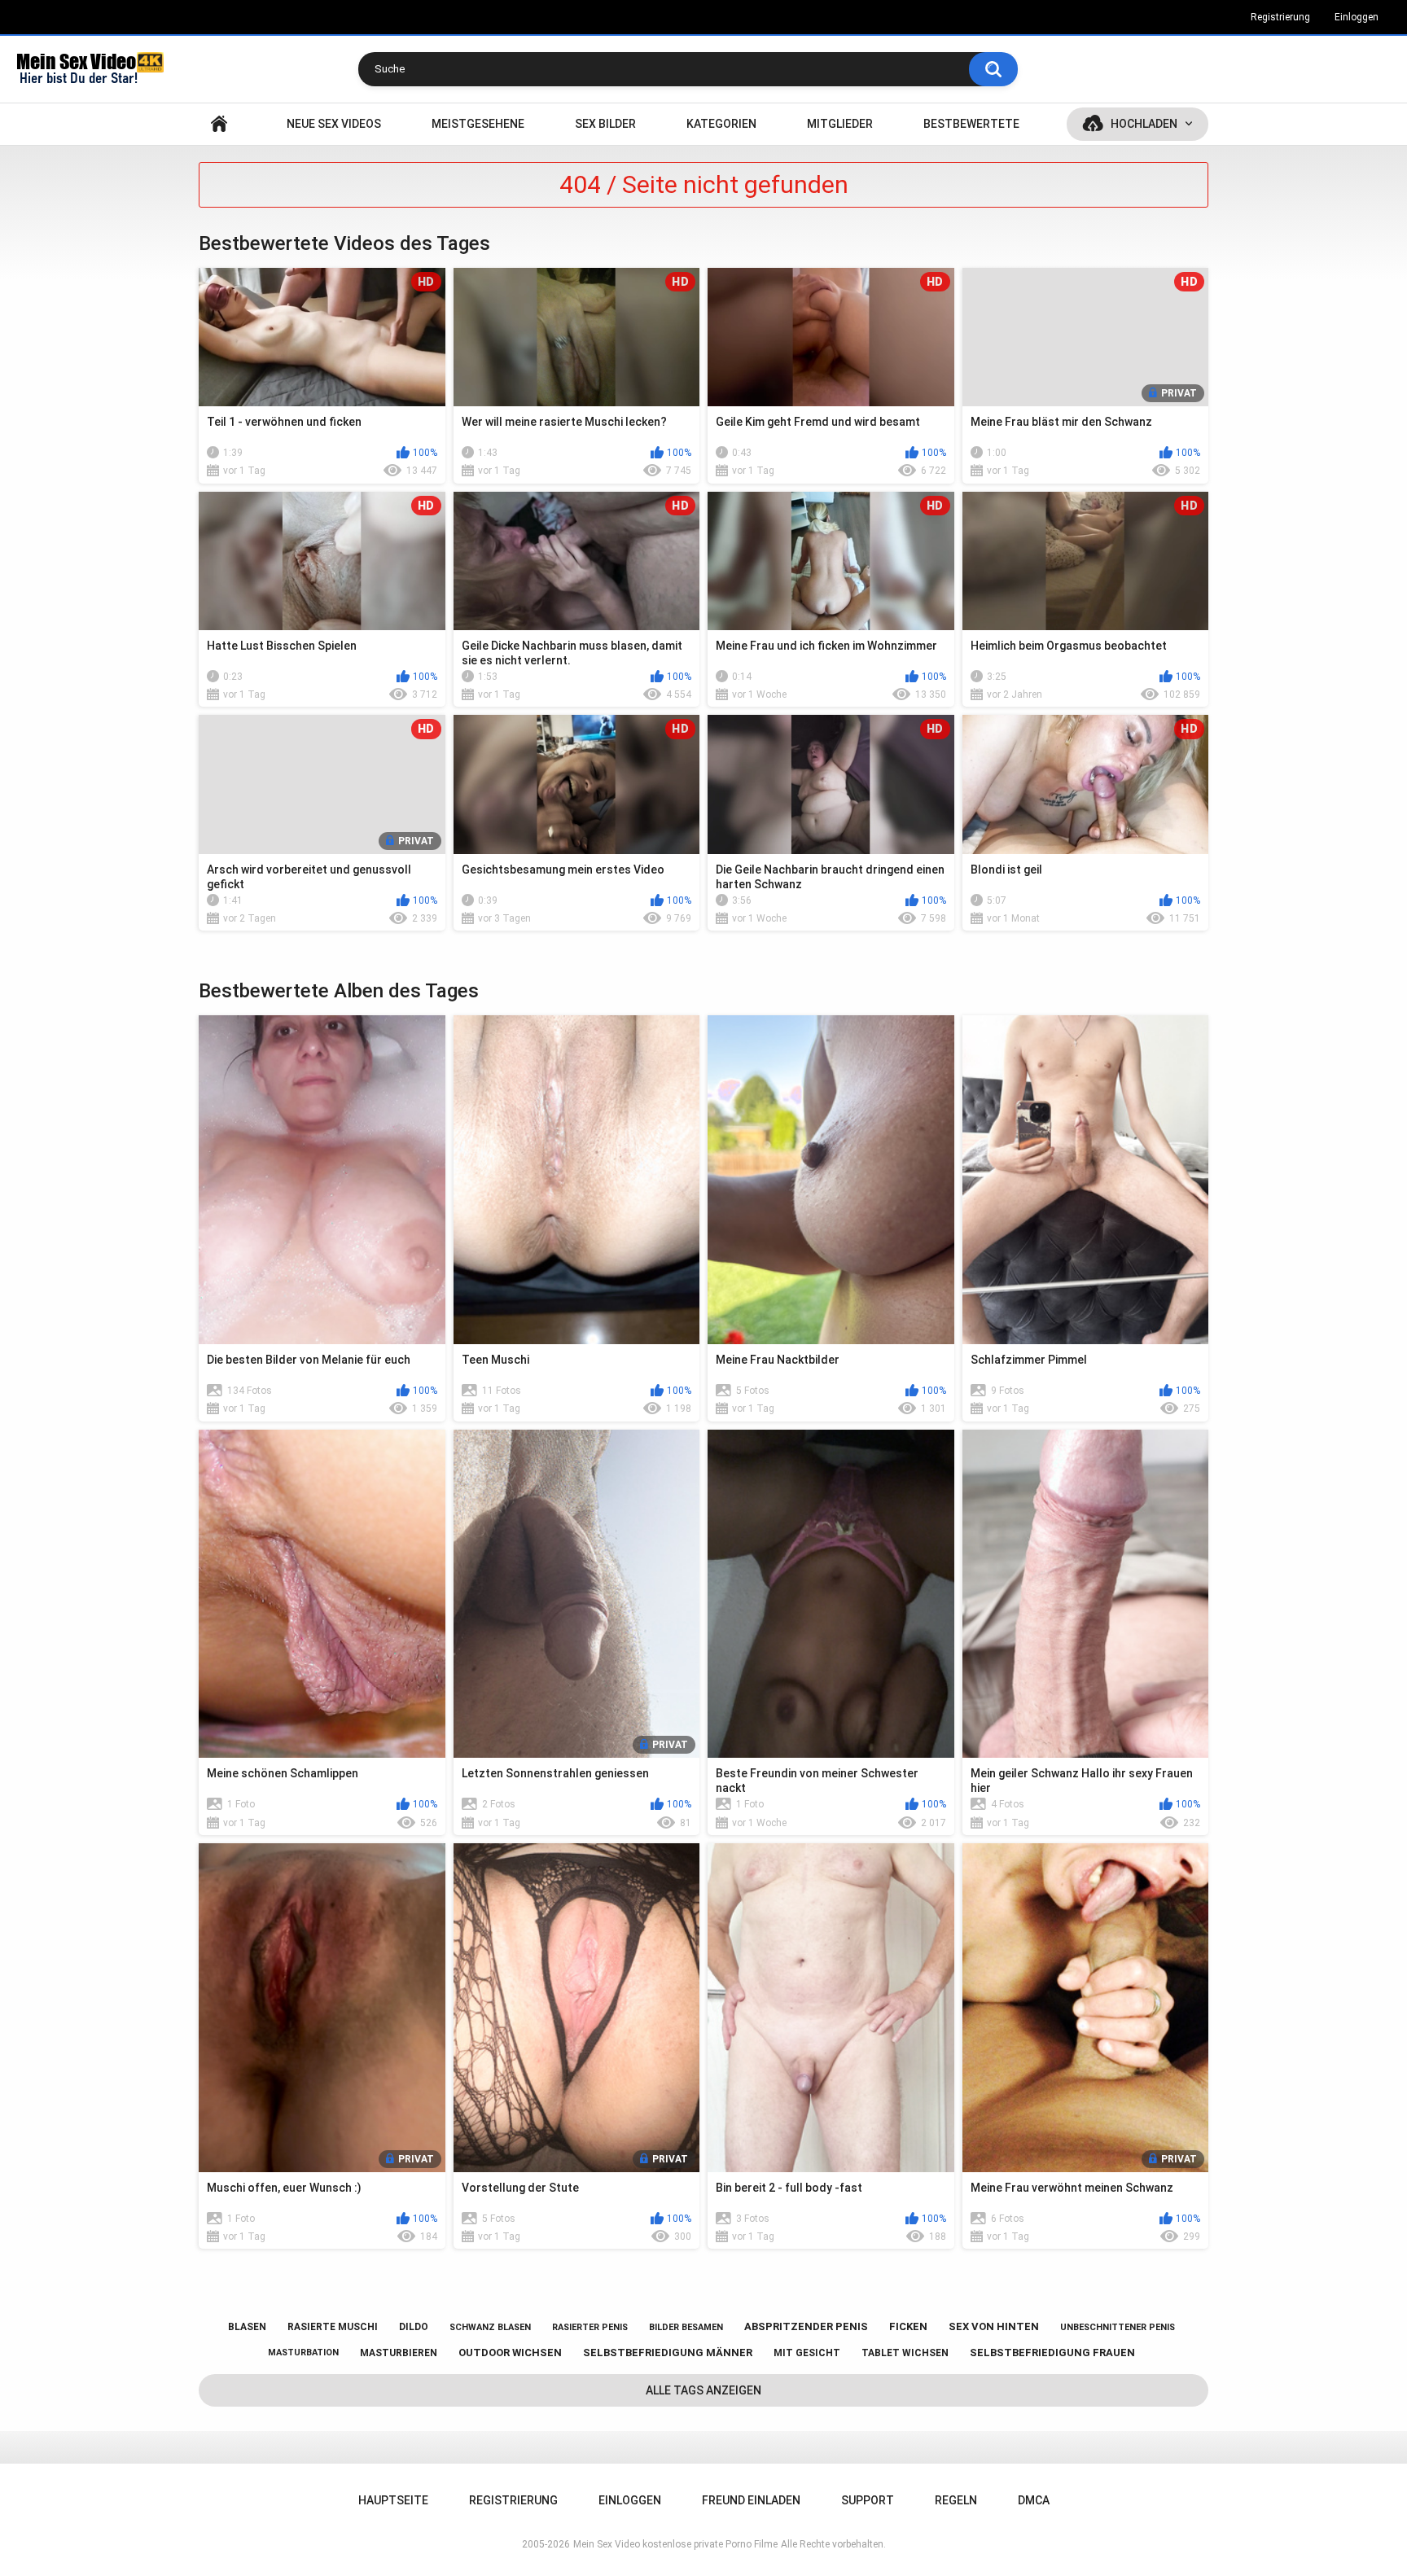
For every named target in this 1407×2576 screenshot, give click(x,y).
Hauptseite (219, 124)
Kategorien (721, 124)
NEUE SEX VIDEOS (334, 124)
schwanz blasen (490, 2327)
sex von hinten (994, 2326)
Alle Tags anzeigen (703, 2390)
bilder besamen (686, 2327)
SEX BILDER (605, 124)
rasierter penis (590, 2327)
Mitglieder (840, 124)
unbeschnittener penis (1118, 2327)
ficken (908, 2326)
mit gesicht (807, 2353)
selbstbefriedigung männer (668, 2353)
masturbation (303, 2353)
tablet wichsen (905, 2353)
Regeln (956, 2500)
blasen (247, 2327)
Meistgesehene (478, 124)
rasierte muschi (333, 2327)
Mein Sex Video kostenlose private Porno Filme (675, 2544)
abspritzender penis (806, 2326)
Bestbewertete (971, 124)
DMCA (1034, 2500)
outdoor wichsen (510, 2353)
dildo (414, 2327)
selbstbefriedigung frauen (1052, 2353)
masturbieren (399, 2353)
